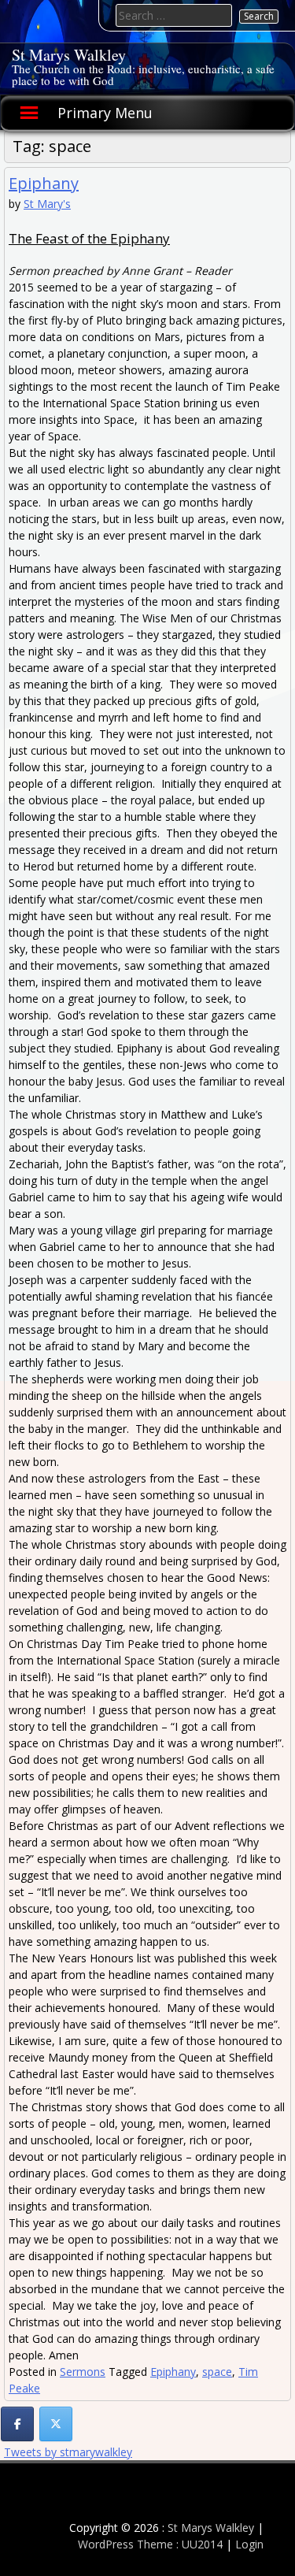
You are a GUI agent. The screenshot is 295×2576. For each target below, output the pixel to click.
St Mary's (47, 204)
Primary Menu (105, 113)
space (217, 2372)
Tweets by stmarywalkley (68, 2452)
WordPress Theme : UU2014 (150, 2544)
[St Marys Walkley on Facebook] (17, 2424)
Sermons (83, 2372)
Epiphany (44, 183)
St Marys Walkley (69, 55)
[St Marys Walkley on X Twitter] (56, 2424)
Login (249, 2544)
